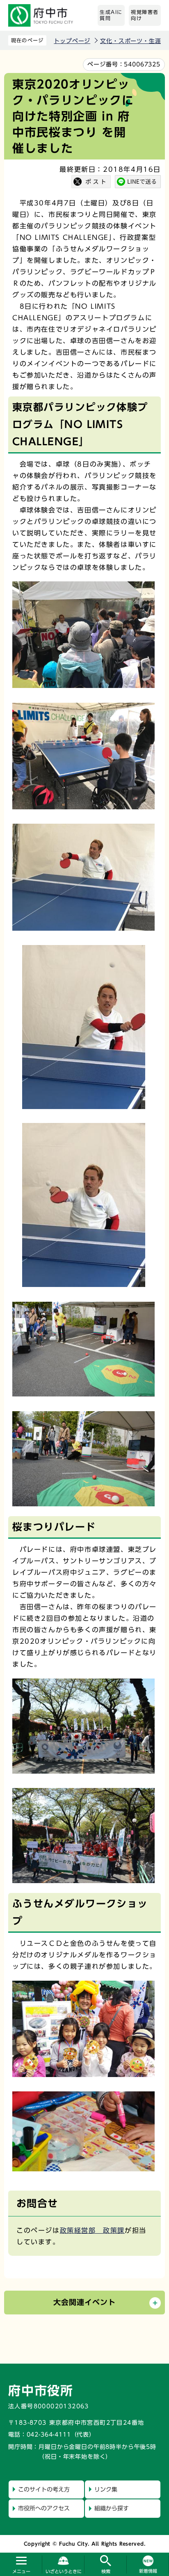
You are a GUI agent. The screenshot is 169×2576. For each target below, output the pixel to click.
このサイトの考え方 (44, 2489)
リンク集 (106, 2489)
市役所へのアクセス (44, 2508)
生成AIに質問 (111, 15)
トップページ (72, 41)
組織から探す (112, 2508)
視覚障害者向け (145, 15)
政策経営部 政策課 (92, 2230)
